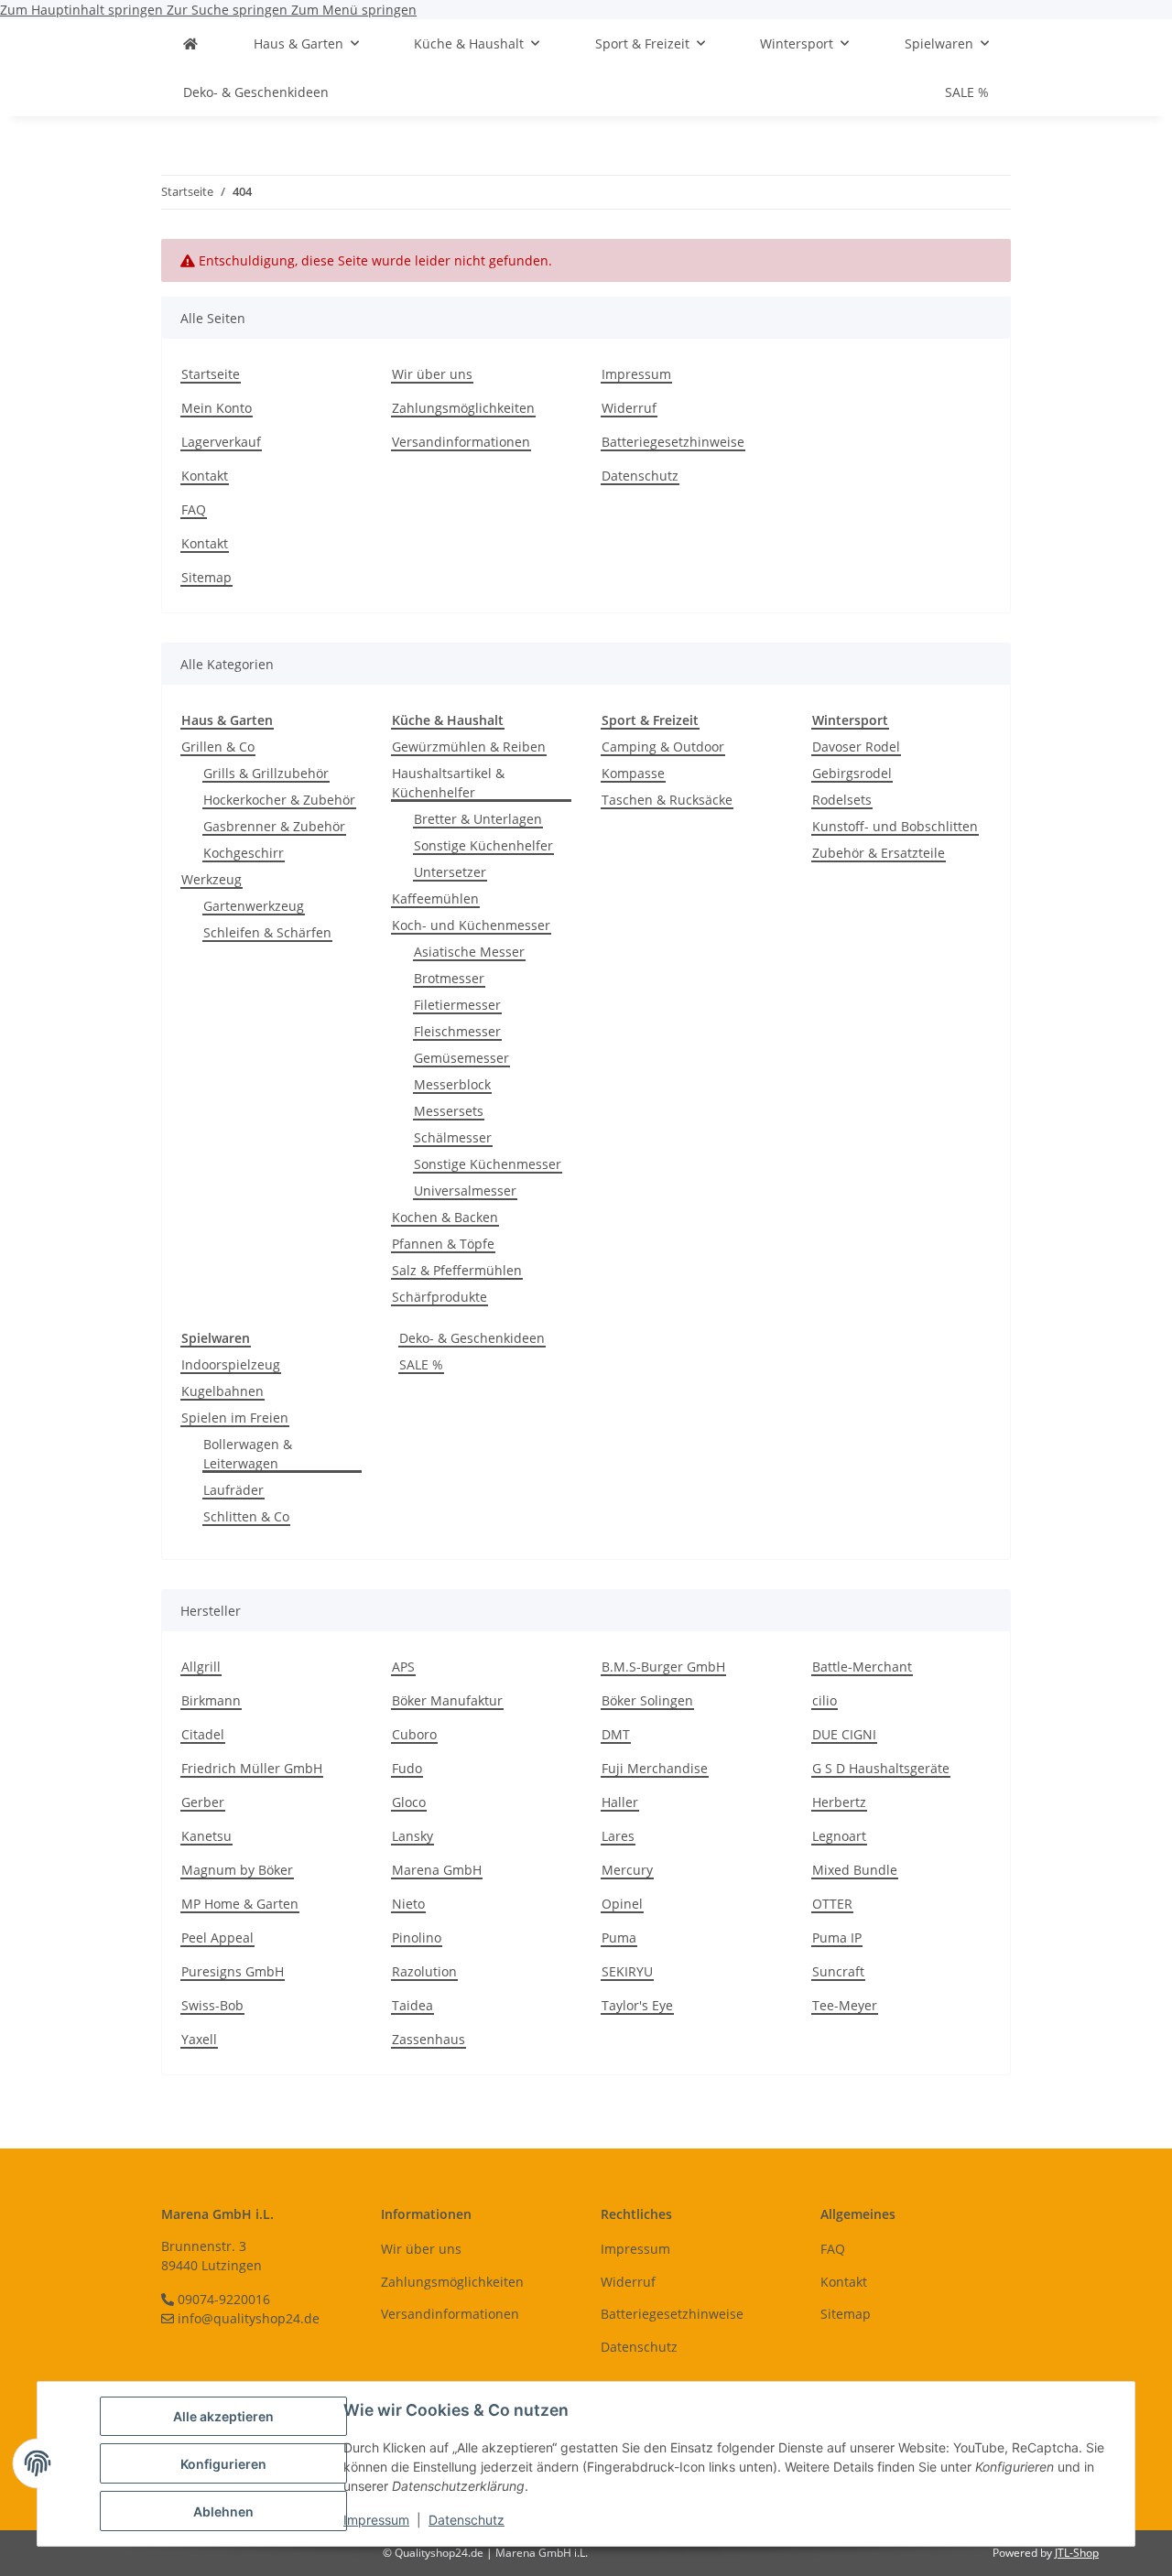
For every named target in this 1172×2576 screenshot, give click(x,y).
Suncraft (838, 1971)
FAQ (194, 509)
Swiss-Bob (212, 2005)
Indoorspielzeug (231, 1364)
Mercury (627, 1870)
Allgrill (201, 1667)
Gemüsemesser (461, 1058)
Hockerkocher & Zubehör (279, 800)
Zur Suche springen (229, 10)
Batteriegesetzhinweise (673, 442)
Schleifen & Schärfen (267, 932)
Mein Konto (217, 408)
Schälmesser (453, 1137)
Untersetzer (450, 872)
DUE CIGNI (844, 1734)
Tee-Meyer (845, 2005)
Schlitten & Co (246, 1516)
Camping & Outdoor (663, 747)
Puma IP (837, 1937)
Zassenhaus (429, 2039)
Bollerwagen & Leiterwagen (248, 1454)
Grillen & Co (218, 747)
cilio (825, 1700)
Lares (618, 1836)
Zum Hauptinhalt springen (83, 10)
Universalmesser (465, 1191)
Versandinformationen (461, 442)
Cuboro (414, 1734)
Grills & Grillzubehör (266, 773)
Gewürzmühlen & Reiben (469, 747)
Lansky (412, 1836)
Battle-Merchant (862, 1667)
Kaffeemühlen (435, 898)
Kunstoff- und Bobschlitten (895, 826)
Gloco (409, 1802)
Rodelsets (842, 800)
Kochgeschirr (244, 853)
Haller (620, 1802)
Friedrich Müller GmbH (252, 1768)
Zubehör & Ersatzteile (879, 853)
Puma (619, 1937)
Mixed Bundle (855, 1870)
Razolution (424, 1971)
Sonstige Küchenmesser (488, 1164)
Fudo (407, 1768)
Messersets (449, 1111)
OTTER (832, 1904)
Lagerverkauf (221, 442)
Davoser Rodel (856, 747)
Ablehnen (223, 2511)
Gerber (203, 1802)
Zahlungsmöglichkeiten (463, 408)
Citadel (203, 1734)
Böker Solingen (647, 1700)
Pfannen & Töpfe (443, 1244)
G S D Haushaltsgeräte (881, 1768)
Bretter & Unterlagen (478, 819)
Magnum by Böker (237, 1870)
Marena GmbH (437, 1870)
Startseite (211, 374)
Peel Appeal (217, 1937)
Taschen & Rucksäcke (667, 800)
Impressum (376, 2520)
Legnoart (839, 1836)
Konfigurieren (223, 2464)
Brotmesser (449, 978)
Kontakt (205, 476)
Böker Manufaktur (447, 1700)
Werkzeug (212, 879)
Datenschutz (467, 2520)
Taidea (412, 2005)
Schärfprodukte (439, 1297)
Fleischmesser (457, 1031)
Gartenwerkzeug (254, 906)
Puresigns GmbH (233, 1971)
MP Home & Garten (240, 1904)
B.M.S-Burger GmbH (663, 1667)
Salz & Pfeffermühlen (457, 1270)
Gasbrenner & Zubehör (274, 826)
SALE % (421, 1364)
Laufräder (233, 1490)
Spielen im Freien (235, 1418)
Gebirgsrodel (852, 773)
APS (403, 1667)
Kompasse (633, 773)
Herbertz (839, 1802)
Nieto (408, 1904)
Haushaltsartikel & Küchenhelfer (448, 783)
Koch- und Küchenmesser (471, 925)
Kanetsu (206, 1836)
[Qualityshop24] (190, 43)
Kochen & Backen (445, 1217)
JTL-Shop (1077, 2553)
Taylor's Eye (637, 2005)
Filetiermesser (457, 1005)
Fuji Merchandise (655, 1768)
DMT (616, 1734)
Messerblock (452, 1084)
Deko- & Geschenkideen (472, 1338)
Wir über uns (432, 374)
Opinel (622, 1904)
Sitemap (206, 577)
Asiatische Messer (469, 952)
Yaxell (199, 2039)
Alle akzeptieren (223, 2416)
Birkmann (211, 1700)
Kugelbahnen (222, 1391)
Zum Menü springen (354, 10)
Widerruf (629, 408)
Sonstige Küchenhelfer (483, 845)
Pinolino (417, 1937)
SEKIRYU (627, 1971)
